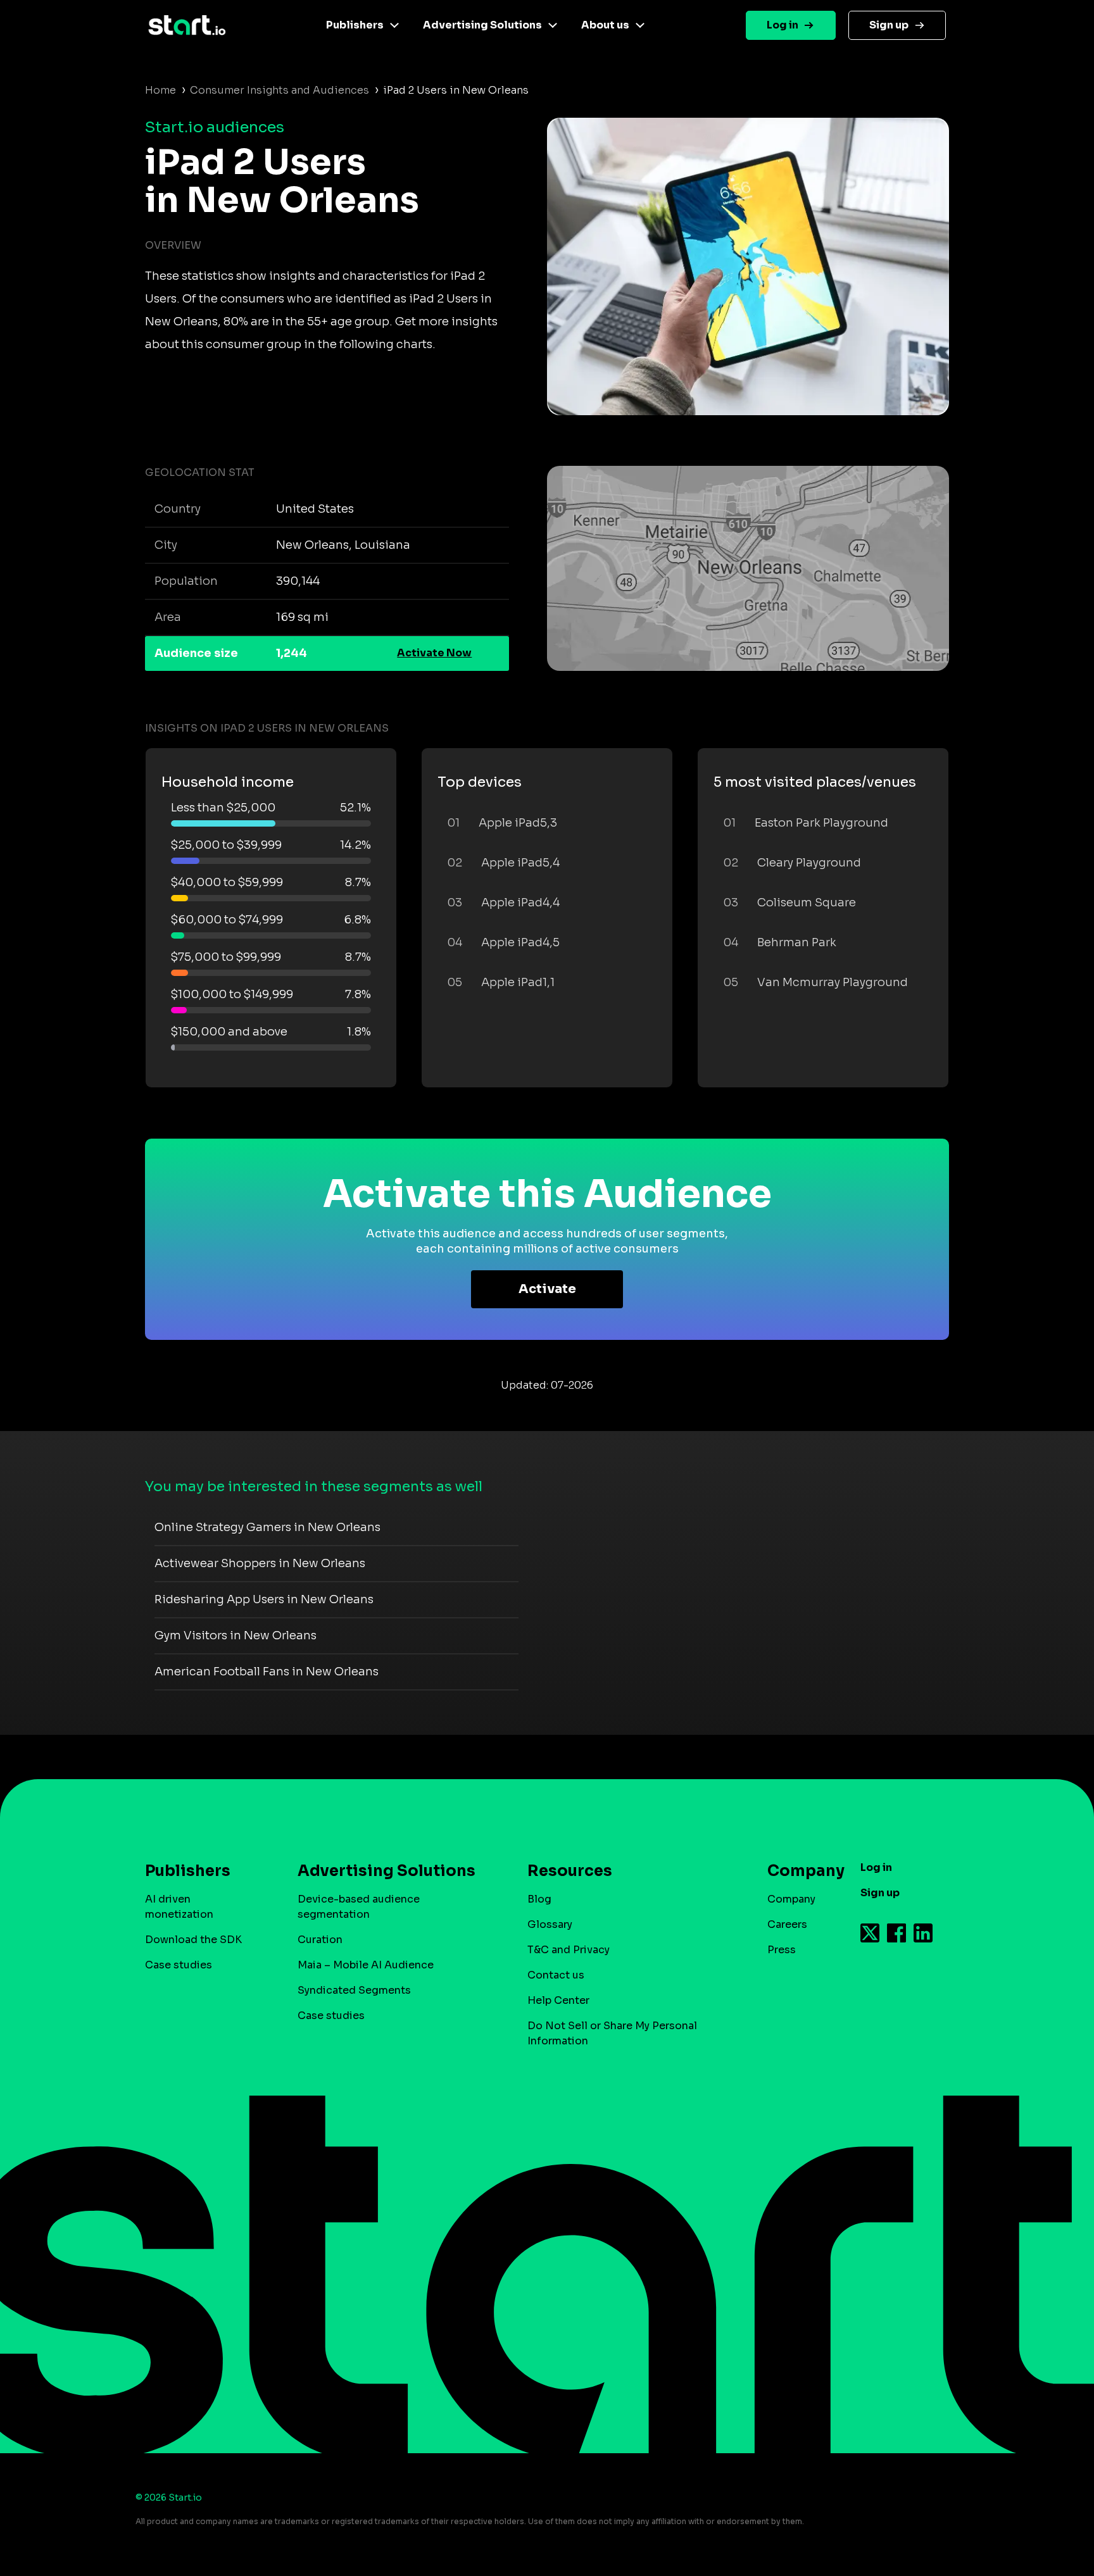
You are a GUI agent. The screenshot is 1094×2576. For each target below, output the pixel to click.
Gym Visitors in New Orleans (236, 1635)
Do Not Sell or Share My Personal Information (612, 2033)
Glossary (550, 1924)
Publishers (355, 25)
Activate (547, 1289)
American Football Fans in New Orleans (267, 1672)
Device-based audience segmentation (359, 1907)
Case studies (179, 1965)
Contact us (556, 1975)
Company (791, 1899)
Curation (320, 1940)
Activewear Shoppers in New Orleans (260, 1563)
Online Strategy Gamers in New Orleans (267, 1527)
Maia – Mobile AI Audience (366, 1965)
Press (782, 1950)
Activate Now (434, 653)
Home (160, 90)
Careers (787, 1924)
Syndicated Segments (354, 1990)
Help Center (558, 2000)
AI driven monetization (179, 1907)
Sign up (889, 25)
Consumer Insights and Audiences (280, 90)
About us (605, 25)
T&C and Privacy (569, 1950)
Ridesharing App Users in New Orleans (264, 1599)
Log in (783, 25)
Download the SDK (193, 1940)
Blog (539, 1899)
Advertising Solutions (482, 25)
